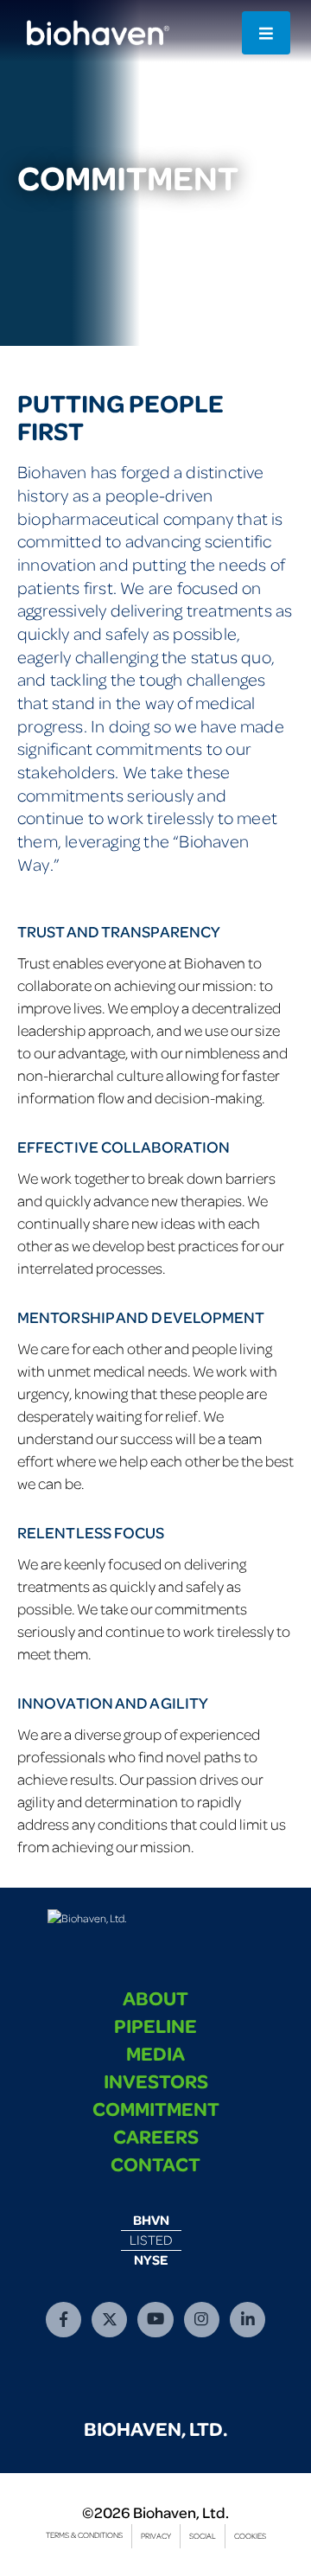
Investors (156, 2081)
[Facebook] (63, 2320)
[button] (266, 33)
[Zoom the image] (87, 1918)
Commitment (156, 2108)
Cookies (250, 2536)
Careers (156, 2136)
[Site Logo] (95, 33)
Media (155, 2053)
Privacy (156, 2536)
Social (203, 2536)
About (155, 1998)
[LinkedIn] (248, 2320)
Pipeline (155, 2025)
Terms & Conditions (84, 2535)
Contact (155, 2164)
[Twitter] (109, 2320)
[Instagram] (202, 2320)
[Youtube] (155, 2320)
